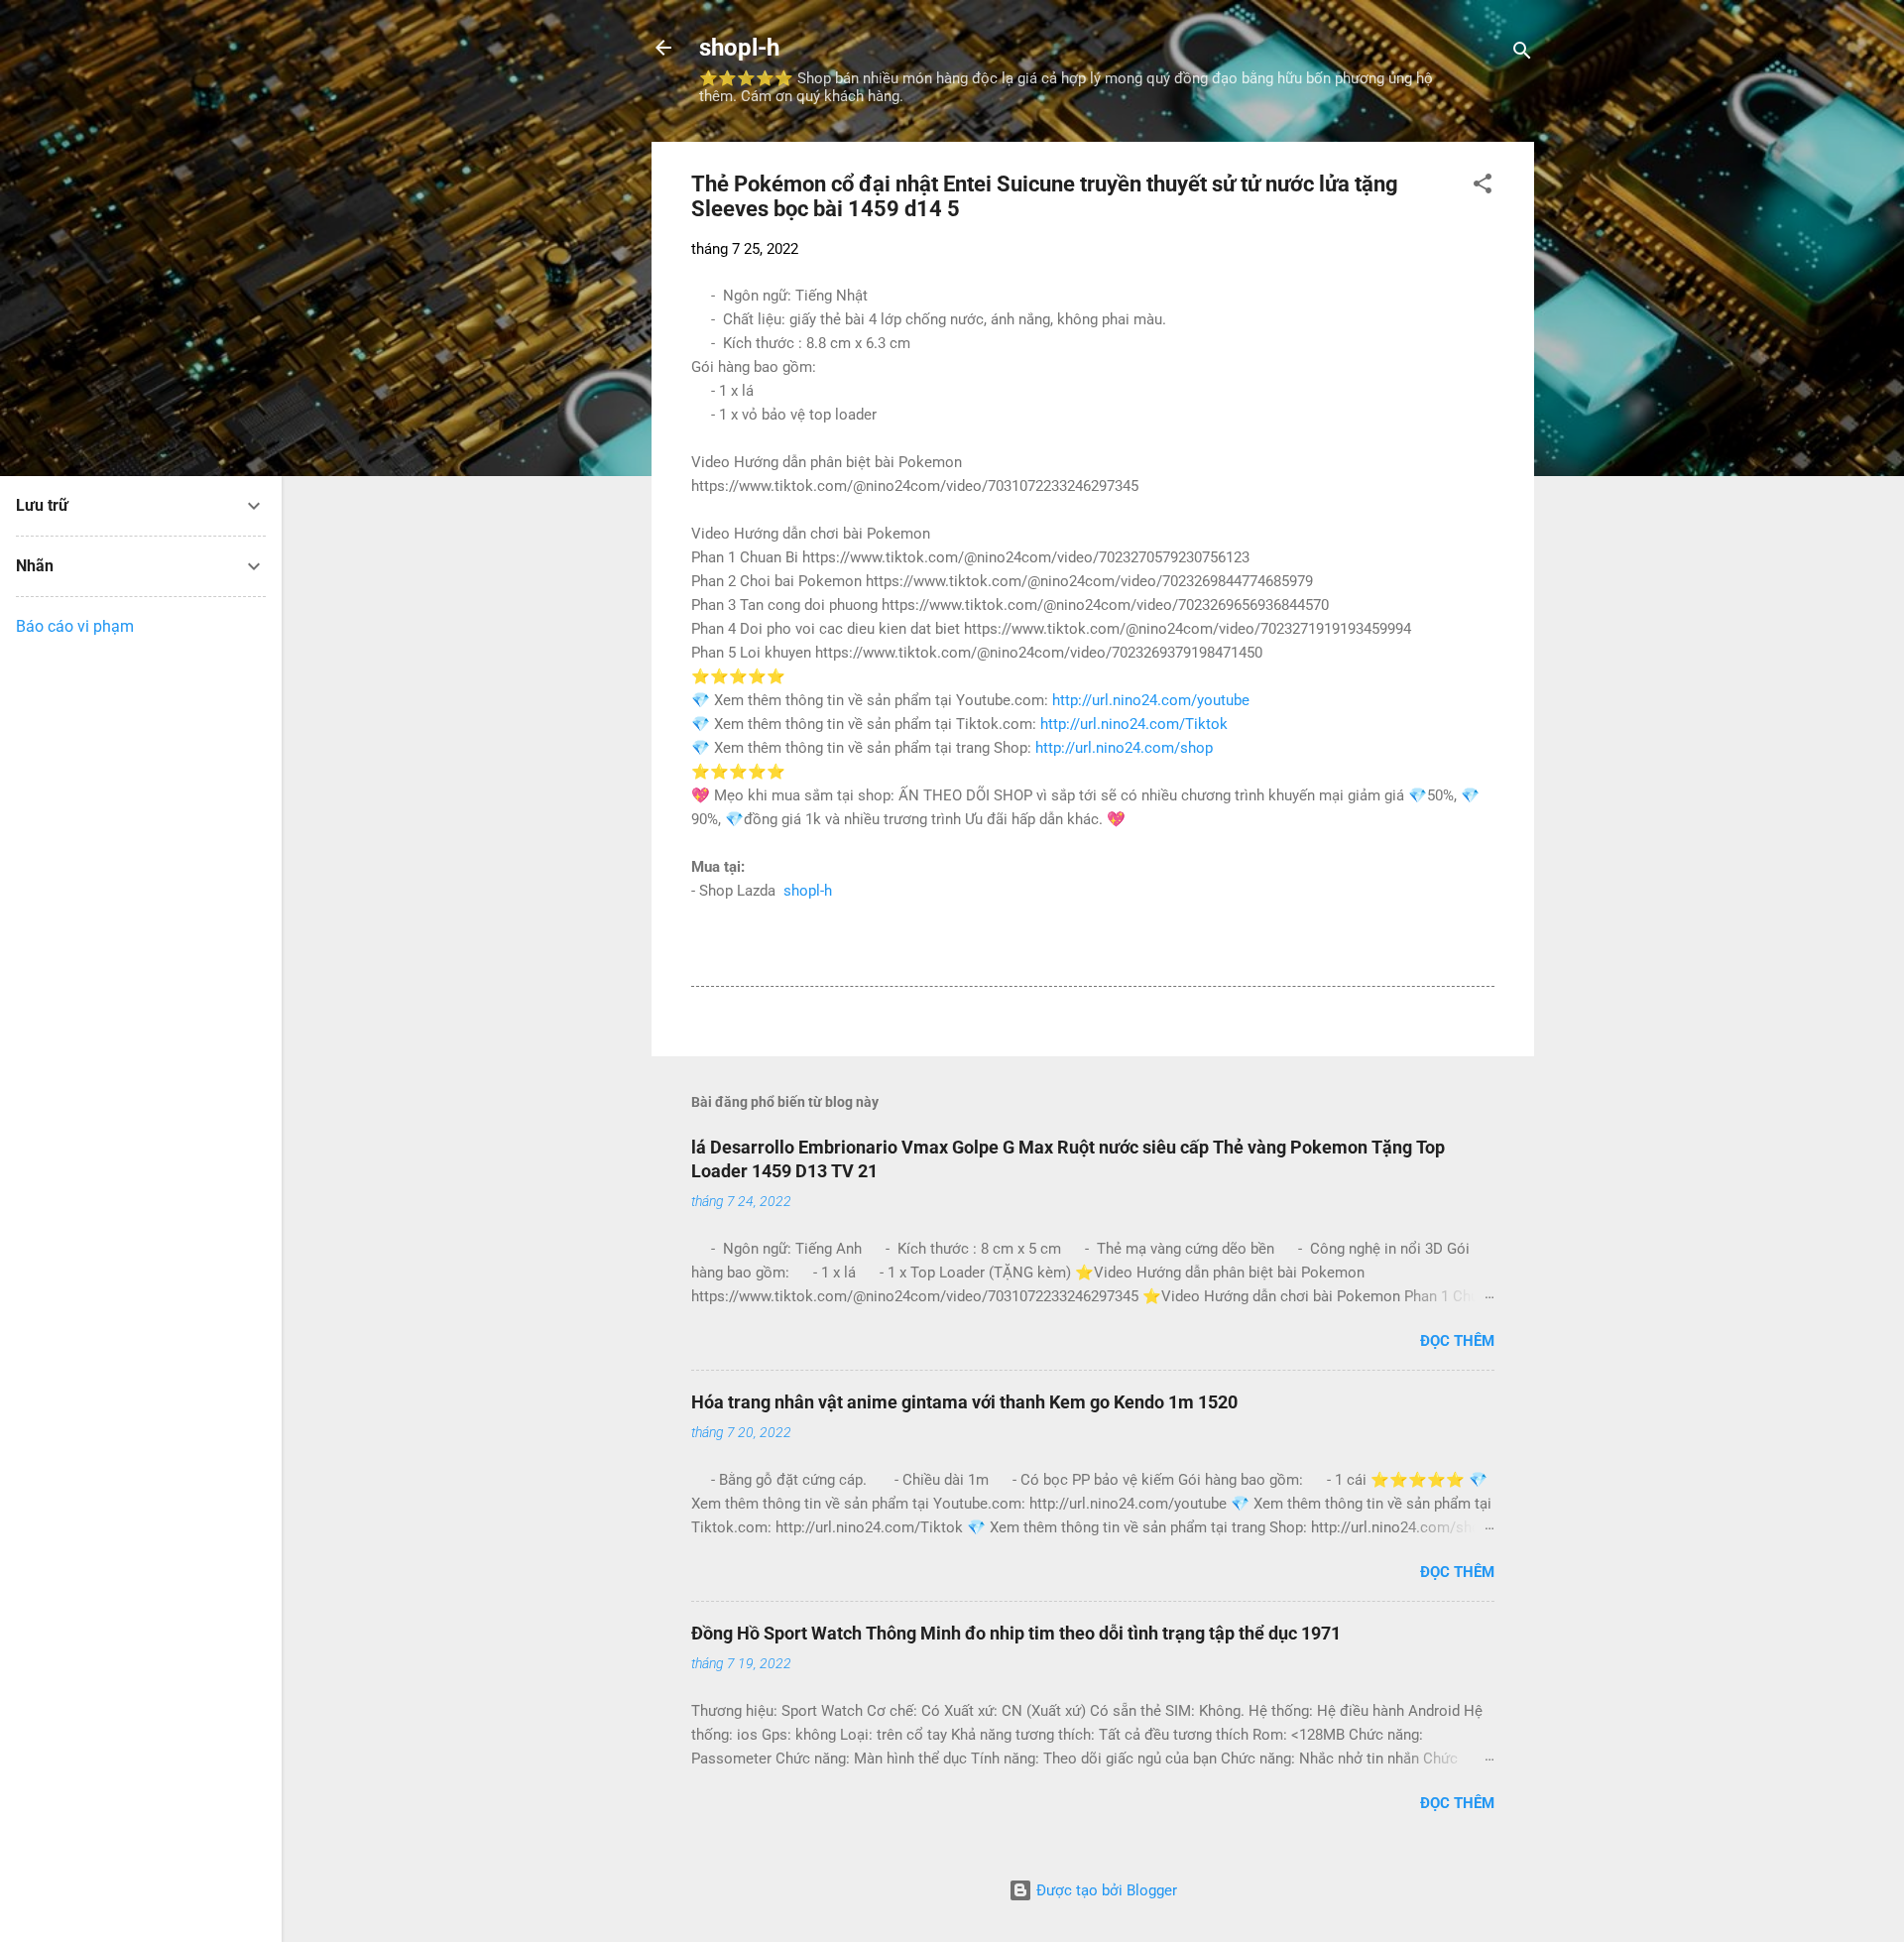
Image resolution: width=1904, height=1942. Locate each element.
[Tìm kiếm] (1522, 54)
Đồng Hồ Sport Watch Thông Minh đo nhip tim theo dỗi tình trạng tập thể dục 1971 (1016, 1633)
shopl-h (739, 48)
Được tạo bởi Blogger (1105, 1890)
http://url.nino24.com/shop (1124, 748)
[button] (1483, 187)
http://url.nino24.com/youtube (1151, 700)
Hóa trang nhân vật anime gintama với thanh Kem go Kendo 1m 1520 (964, 1402)
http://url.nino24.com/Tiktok (1134, 724)
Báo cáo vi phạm (75, 626)
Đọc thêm (1457, 1341)
